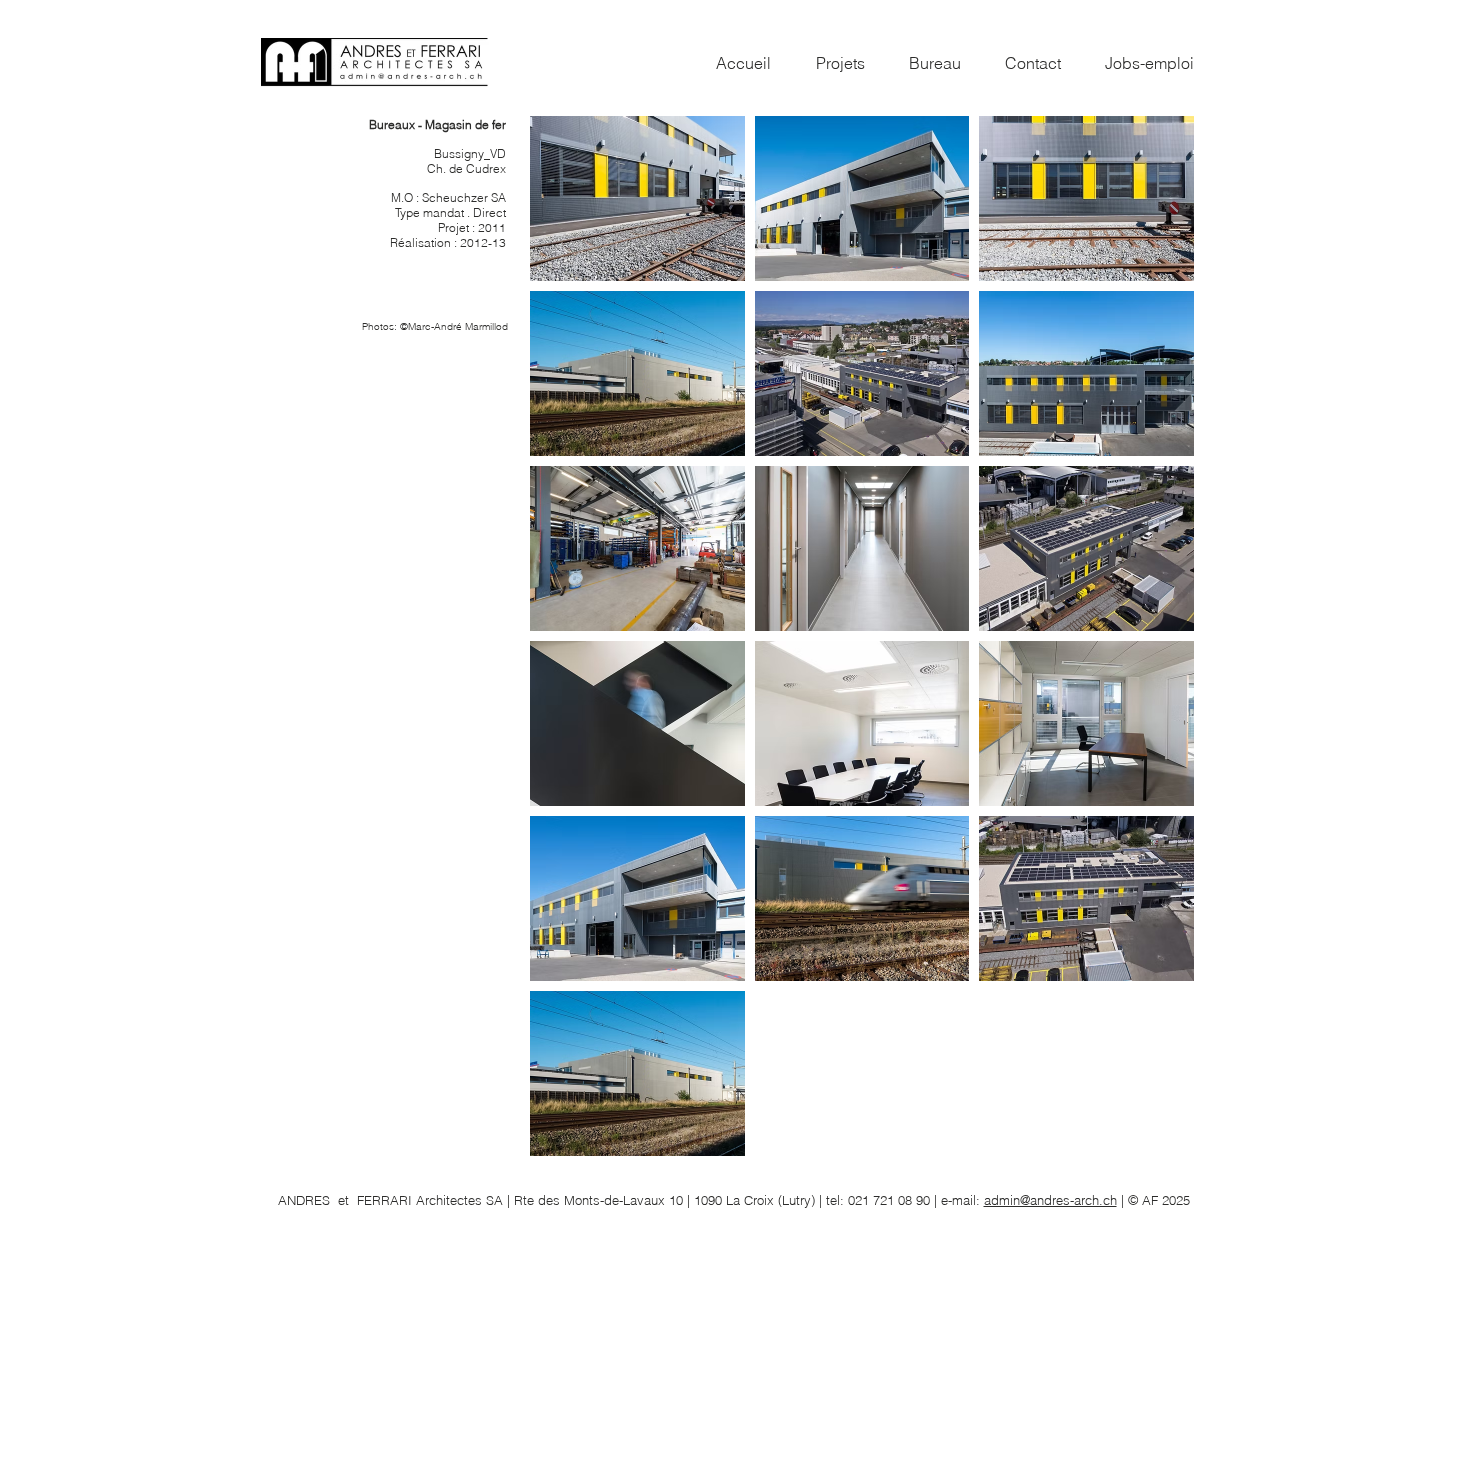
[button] (637, 198)
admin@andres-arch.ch (1050, 1200)
